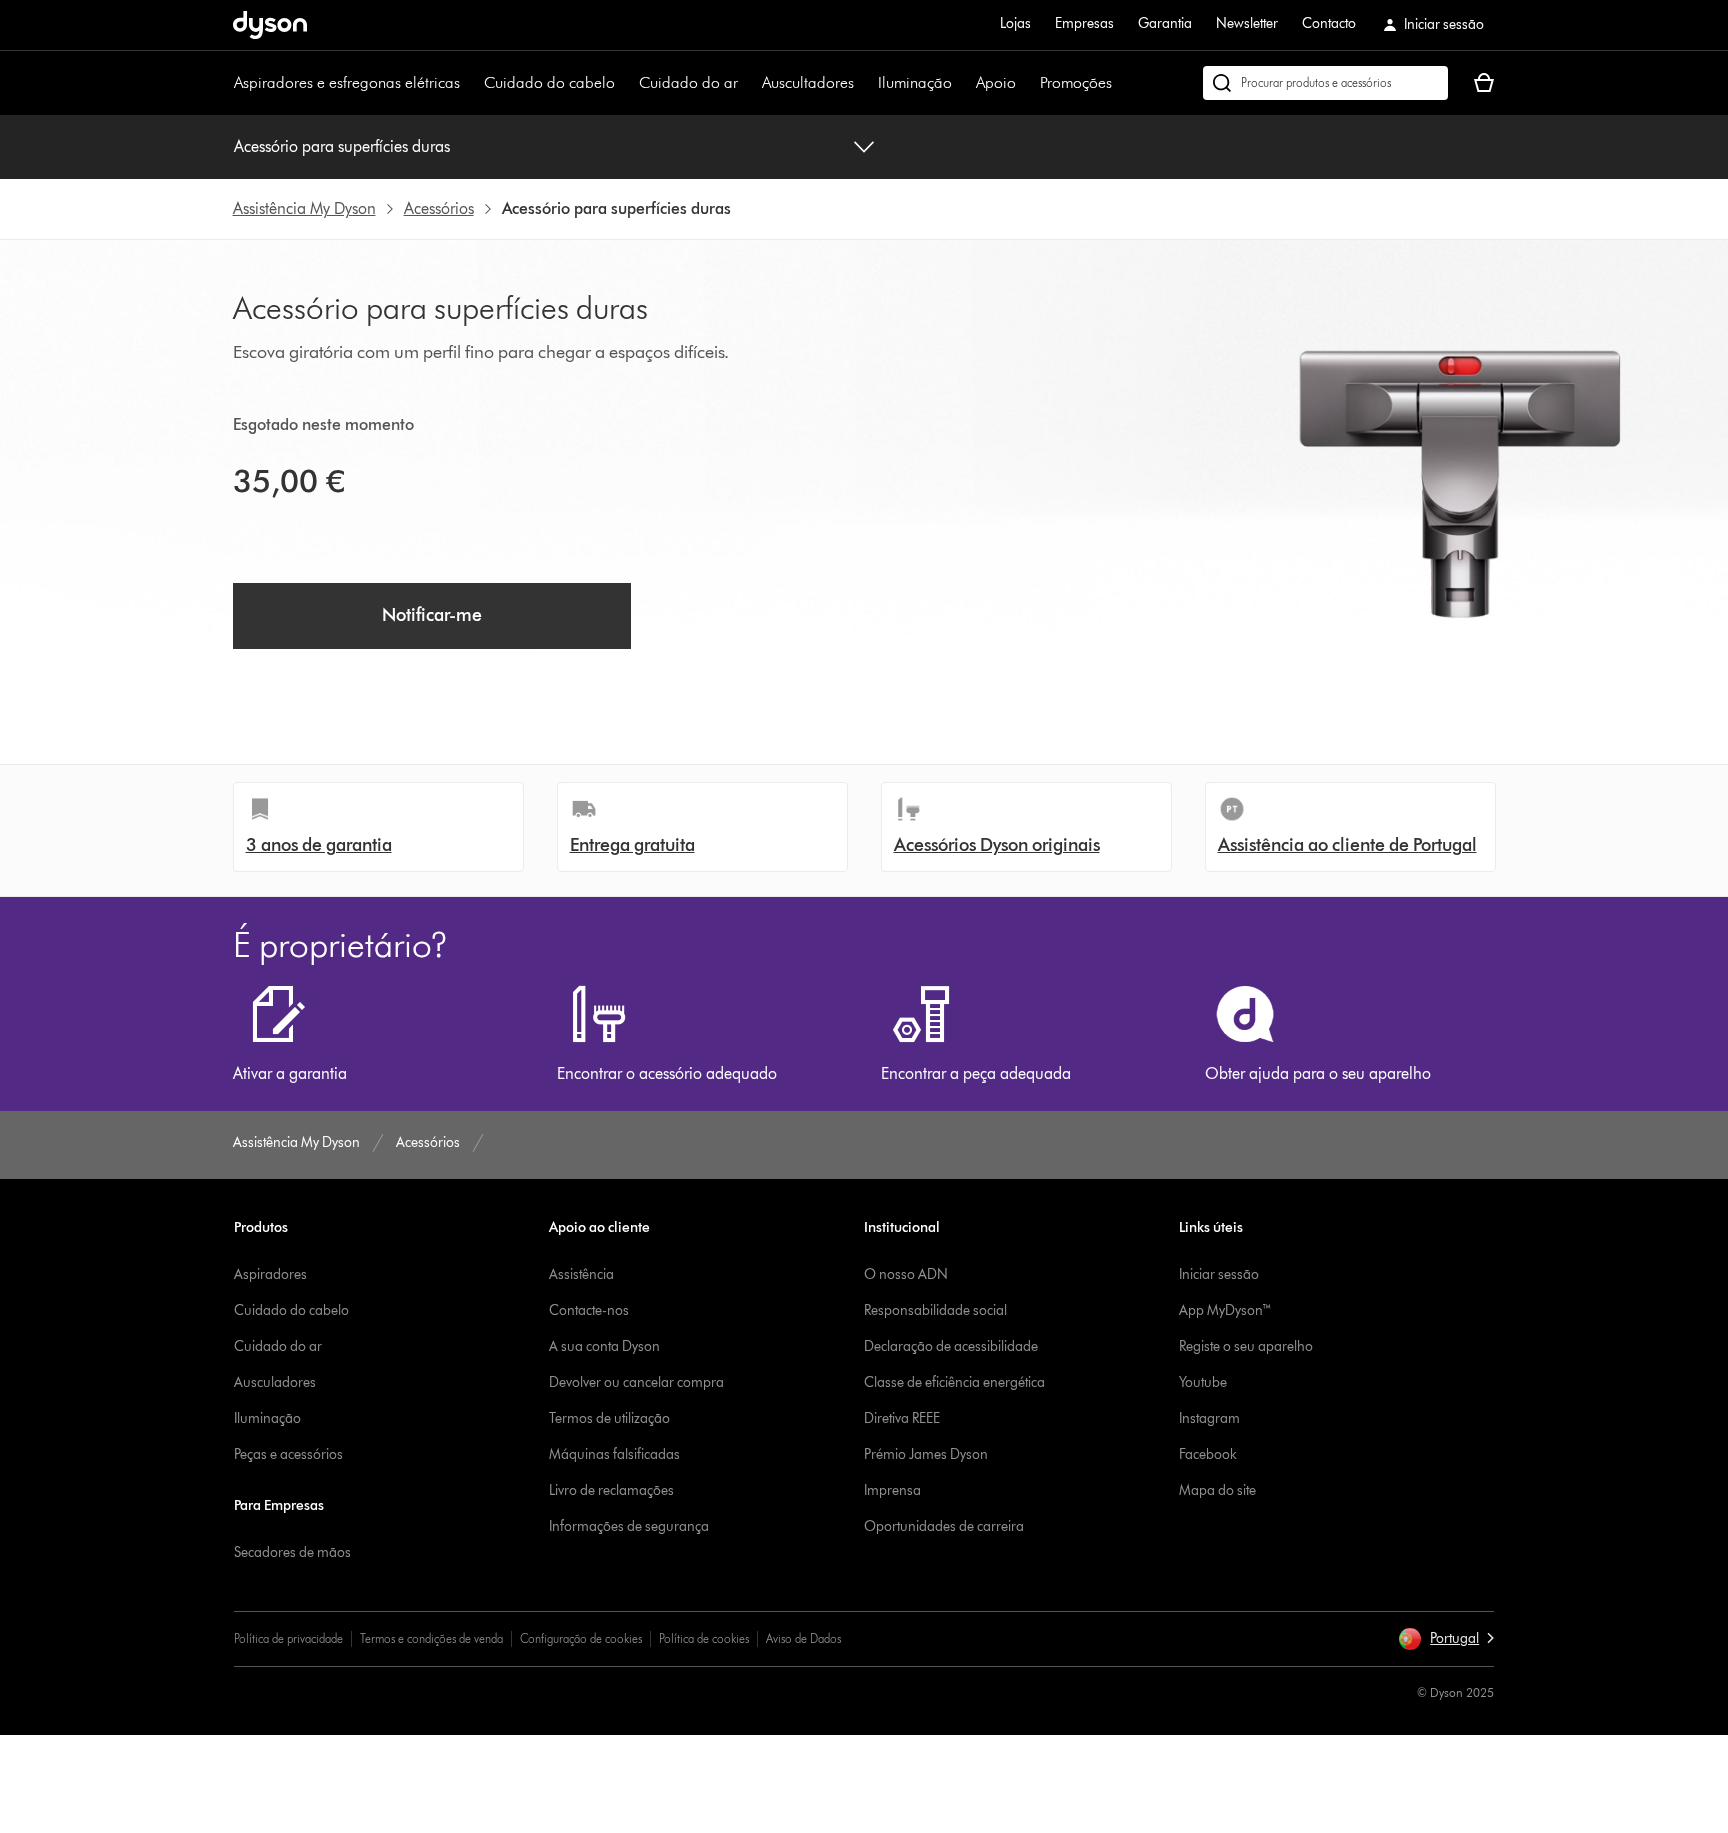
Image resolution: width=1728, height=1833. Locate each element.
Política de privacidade (288, 1638)
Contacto (1329, 23)
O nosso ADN (906, 1274)
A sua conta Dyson (604, 1346)
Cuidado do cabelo (549, 82)
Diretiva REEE (902, 1418)
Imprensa (892, 1490)
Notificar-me (432, 615)
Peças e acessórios (288, 1454)
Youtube (1203, 1382)
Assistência (581, 1274)
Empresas (1084, 23)
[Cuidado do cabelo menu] (625, 83)
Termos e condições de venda (431, 1638)
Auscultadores (808, 82)
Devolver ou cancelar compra (636, 1382)
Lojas (1015, 23)
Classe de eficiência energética (954, 1382)
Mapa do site (1217, 1490)
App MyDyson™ (1225, 1310)
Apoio (996, 82)
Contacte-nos (589, 1310)
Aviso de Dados (803, 1638)
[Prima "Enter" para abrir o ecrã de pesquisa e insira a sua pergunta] (1325, 83)
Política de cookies (704, 1638)
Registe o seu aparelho (1246, 1346)
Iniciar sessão (1219, 1274)
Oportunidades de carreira (944, 1526)
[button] (1446, 1639)
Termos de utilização (609, 1418)
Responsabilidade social (935, 1310)
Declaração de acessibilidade (951, 1346)
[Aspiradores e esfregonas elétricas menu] (470, 83)
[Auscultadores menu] (864, 83)
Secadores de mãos (292, 1552)
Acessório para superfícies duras (342, 146)
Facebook (1208, 1454)
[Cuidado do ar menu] (748, 83)
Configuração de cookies (581, 1638)
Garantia (1165, 23)
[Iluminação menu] (962, 83)
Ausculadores (275, 1382)
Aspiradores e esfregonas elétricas (347, 82)
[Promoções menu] (1122, 83)
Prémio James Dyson (926, 1454)
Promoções (1076, 82)
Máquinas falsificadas (614, 1454)
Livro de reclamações (611, 1490)
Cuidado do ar (688, 82)
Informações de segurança (629, 1526)
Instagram (1209, 1418)
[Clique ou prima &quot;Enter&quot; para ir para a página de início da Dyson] (270, 25)
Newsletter (1247, 23)
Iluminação (915, 82)
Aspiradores (270, 1274)
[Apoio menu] (1026, 83)
